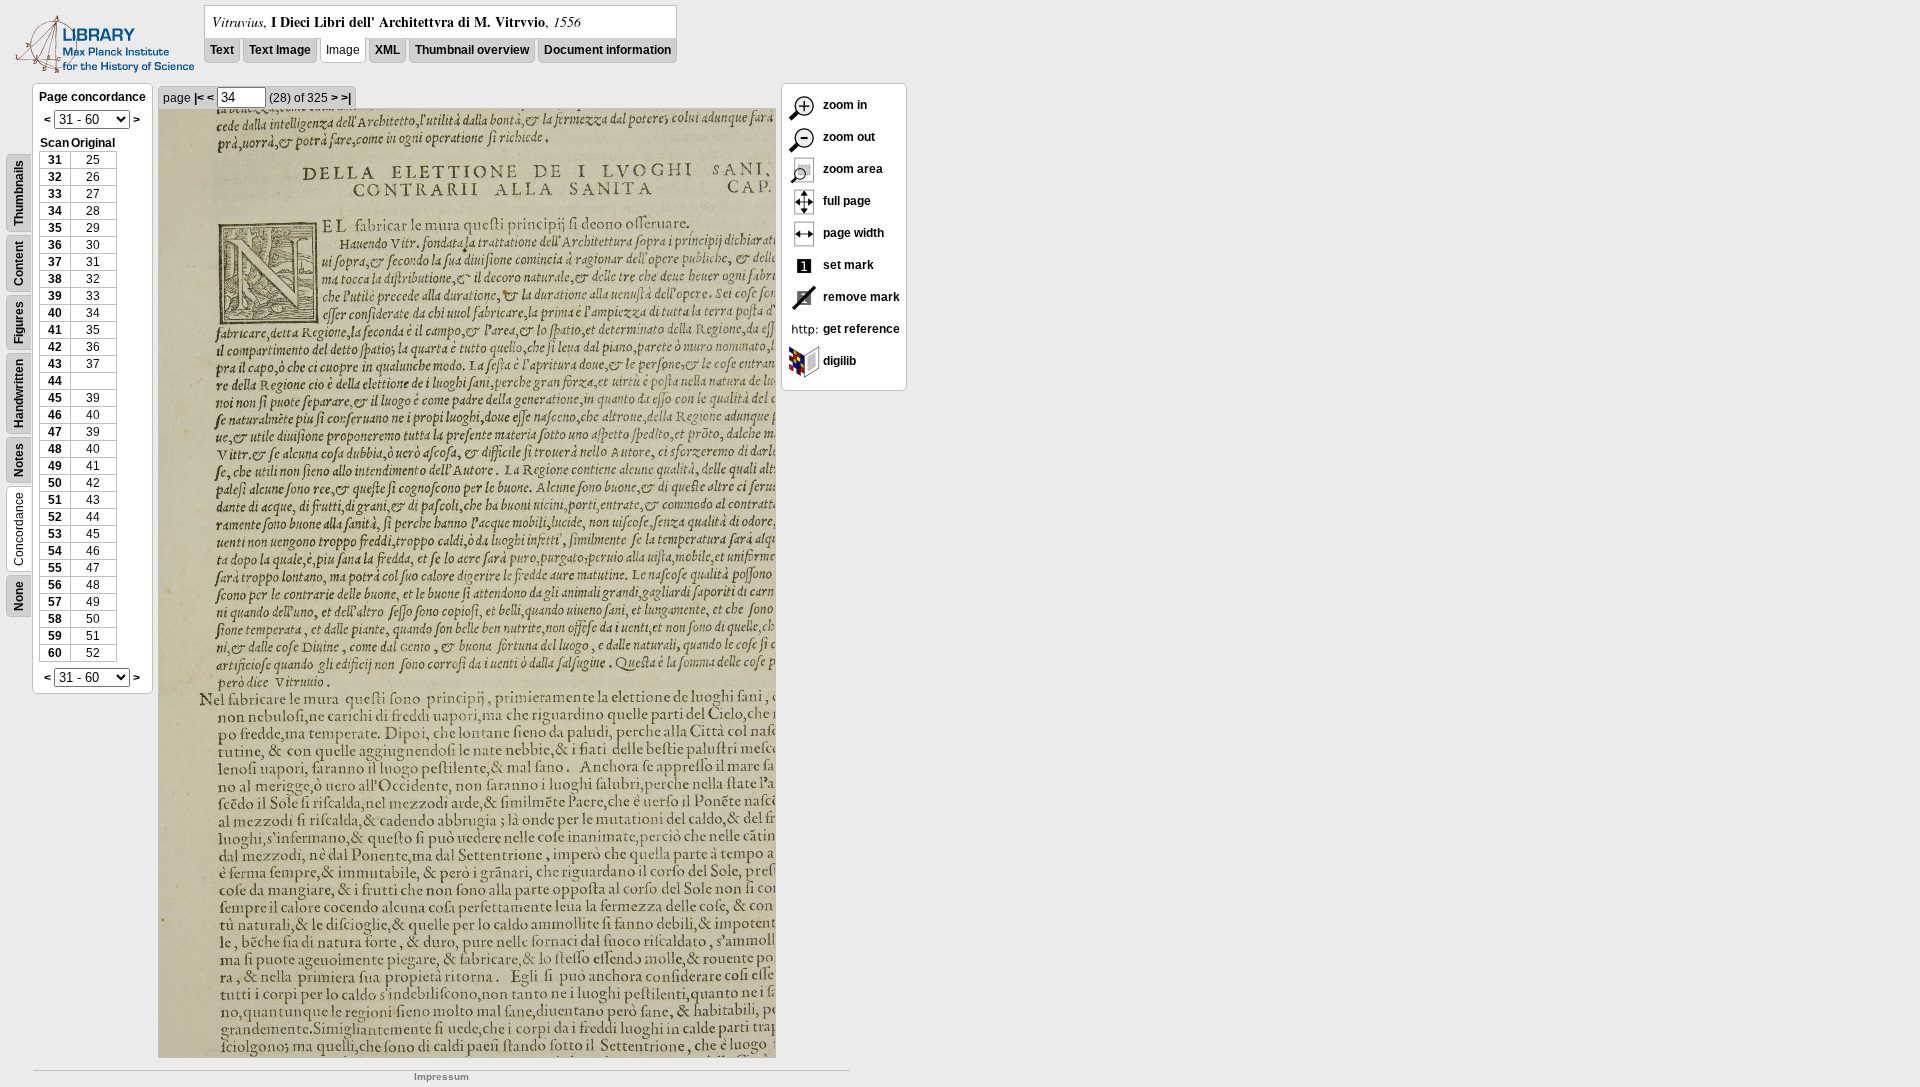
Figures (19, 322)
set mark (847, 265)
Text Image (280, 50)
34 (55, 211)
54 (55, 551)
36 (55, 245)
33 (55, 194)
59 (55, 636)
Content (19, 263)
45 (55, 398)
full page (845, 201)
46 (55, 415)
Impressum (441, 1076)
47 (55, 432)
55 (55, 568)
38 (55, 279)
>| (346, 98)
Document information (607, 50)
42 (55, 347)
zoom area (851, 169)
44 (55, 381)
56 (55, 585)
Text (222, 50)
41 (55, 330)
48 (55, 449)
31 (55, 160)
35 (55, 228)
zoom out (847, 137)
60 (55, 653)
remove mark (860, 297)
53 (55, 534)
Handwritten (19, 393)
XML (387, 50)
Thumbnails (19, 193)
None (19, 596)
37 (55, 262)
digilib (838, 361)
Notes (19, 460)
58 (55, 619)
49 (55, 466)
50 (55, 483)
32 (55, 177)
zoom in (843, 105)
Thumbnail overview (472, 50)
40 (55, 313)
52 (55, 517)
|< (199, 98)
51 (55, 500)
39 (55, 296)
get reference (860, 329)
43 (55, 364)
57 (55, 602)
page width (852, 233)
